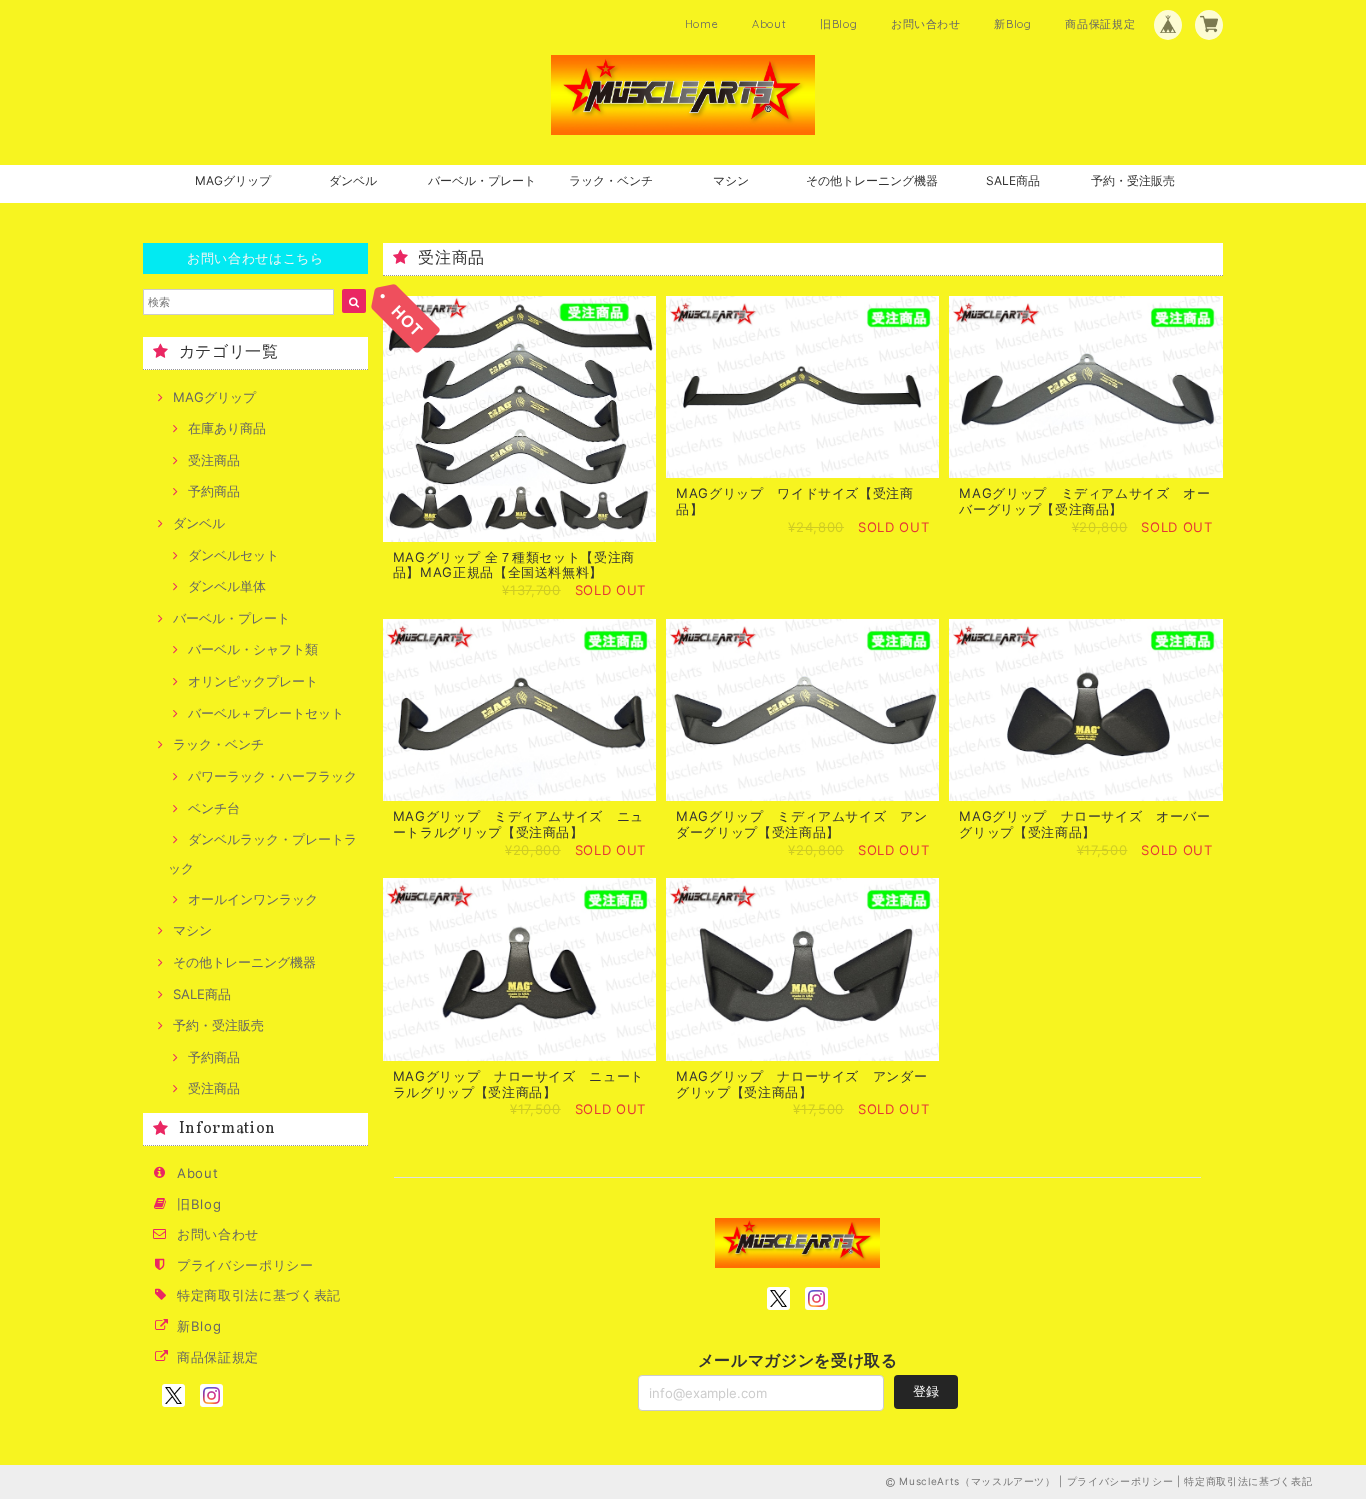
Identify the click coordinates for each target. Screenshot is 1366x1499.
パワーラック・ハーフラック (272, 776)
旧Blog (838, 24)
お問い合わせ (926, 24)
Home (702, 24)
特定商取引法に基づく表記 (259, 1295)
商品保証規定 (1100, 24)
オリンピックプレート (253, 681)
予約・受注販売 (1133, 180)
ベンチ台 (214, 808)
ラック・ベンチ (611, 180)
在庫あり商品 (227, 428)
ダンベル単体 (227, 586)
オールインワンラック (253, 899)
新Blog (1012, 24)
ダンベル (353, 180)
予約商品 (214, 491)
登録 (926, 1391)
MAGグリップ (233, 180)
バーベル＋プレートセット (266, 713)
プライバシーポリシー (245, 1265)
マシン (731, 180)
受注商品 (214, 460)
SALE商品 (1013, 180)
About (769, 24)
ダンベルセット (233, 555)
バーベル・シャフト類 (253, 649)
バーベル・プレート (482, 180)
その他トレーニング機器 (872, 180)
